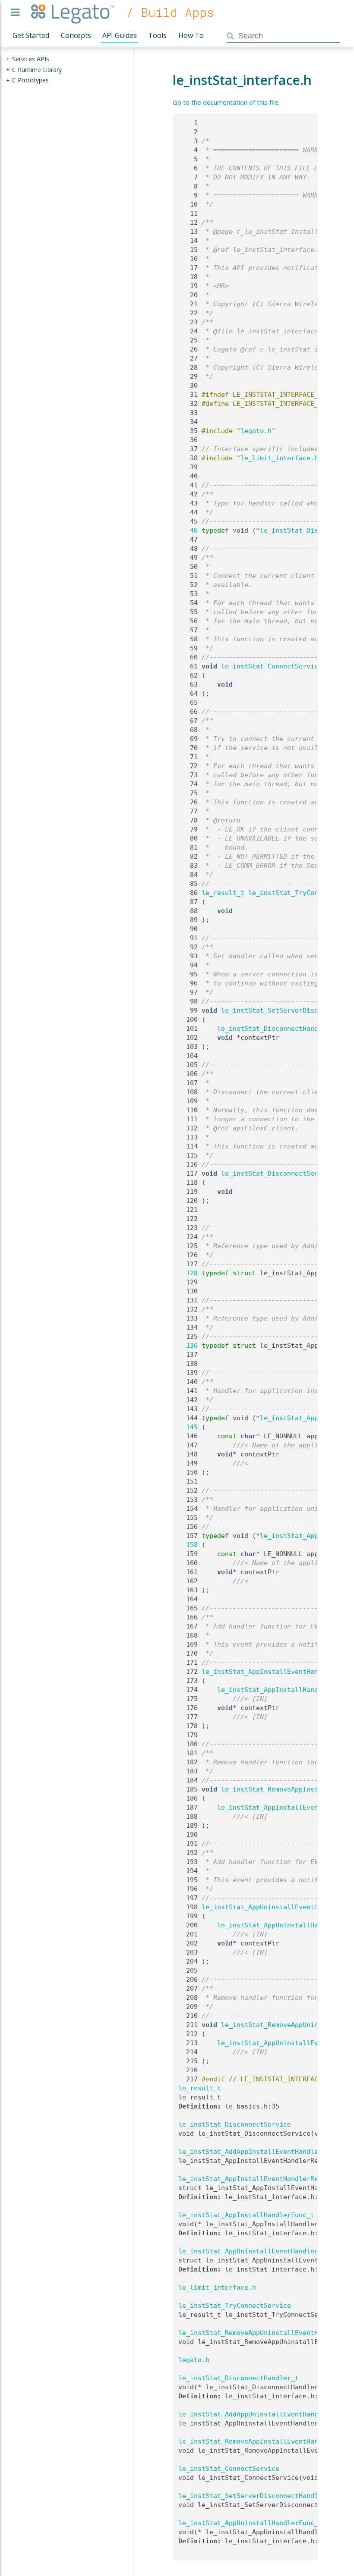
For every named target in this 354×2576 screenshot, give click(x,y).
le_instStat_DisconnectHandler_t (277, 1029)
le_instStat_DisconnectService (277, 1173)
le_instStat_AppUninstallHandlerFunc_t (250, 2523)
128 (188, 1273)
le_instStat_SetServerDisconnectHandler (252, 2496)
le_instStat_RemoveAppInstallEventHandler (256, 2441)
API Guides (120, 35)
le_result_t (223, 893)
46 (188, 530)
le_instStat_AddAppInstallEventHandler (250, 2152)
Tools (157, 35)
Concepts (76, 35)
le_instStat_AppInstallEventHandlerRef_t (277, 1672)
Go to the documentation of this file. (226, 102)
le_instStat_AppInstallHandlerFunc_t (285, 1690)
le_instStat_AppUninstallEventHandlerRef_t (258, 2251)
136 (188, 1346)
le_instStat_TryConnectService (235, 2306)
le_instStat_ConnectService (272, 666)
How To (191, 35)
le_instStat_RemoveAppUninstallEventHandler (260, 2333)
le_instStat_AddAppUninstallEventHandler (254, 2414)
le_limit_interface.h (279, 458)
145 (188, 1427)
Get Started (31, 35)
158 (188, 1545)
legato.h (256, 431)
